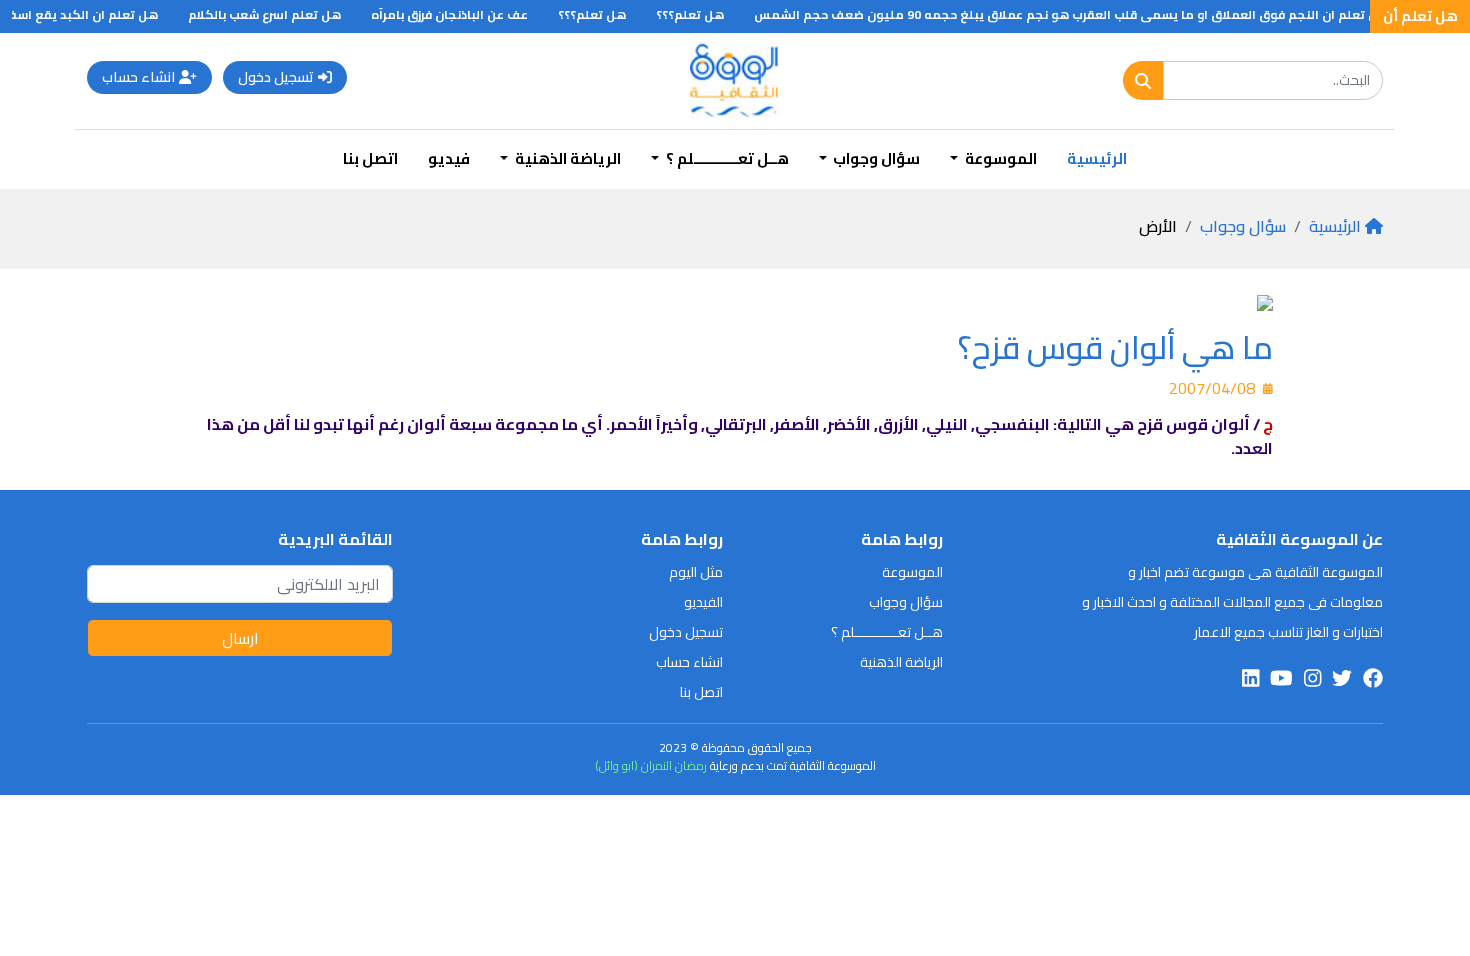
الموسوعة (912, 572)
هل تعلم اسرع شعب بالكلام (276, 14)
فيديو (449, 158)
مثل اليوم (696, 572)
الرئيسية (1097, 158)
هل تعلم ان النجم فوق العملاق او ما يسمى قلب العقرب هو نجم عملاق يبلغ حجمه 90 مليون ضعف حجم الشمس (1083, 14)
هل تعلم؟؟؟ (702, 14)
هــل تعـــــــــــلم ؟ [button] (726, 158)
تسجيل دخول (276, 77)
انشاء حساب (138, 77)
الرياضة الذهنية (901, 662)
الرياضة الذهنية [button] (566, 158)
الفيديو (703, 602)
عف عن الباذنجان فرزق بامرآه (461, 14)
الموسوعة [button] (999, 158)
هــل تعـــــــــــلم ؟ (887, 632)
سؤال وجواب (1243, 226)
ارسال (240, 638)
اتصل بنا (370, 158)
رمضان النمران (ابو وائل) (651, 765)
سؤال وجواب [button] (875, 158)
